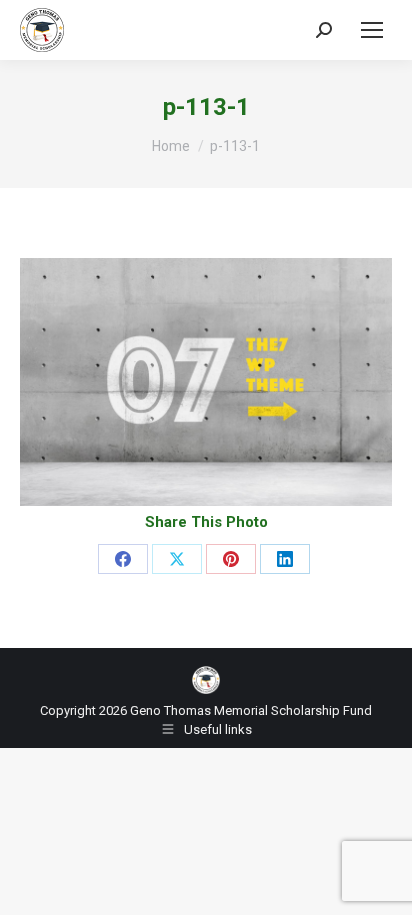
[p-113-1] (206, 382)
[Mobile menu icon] (372, 30)
